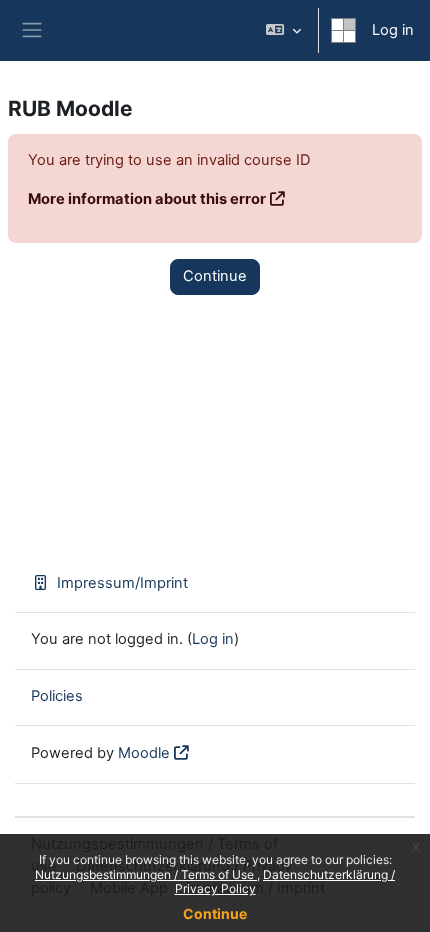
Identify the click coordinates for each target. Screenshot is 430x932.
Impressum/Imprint (122, 583)
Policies (57, 696)
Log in (393, 30)
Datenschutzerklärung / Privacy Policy (285, 881)
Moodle (144, 753)
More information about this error (147, 199)
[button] (283, 30)
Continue (215, 913)
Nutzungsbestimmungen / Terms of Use (146, 874)
